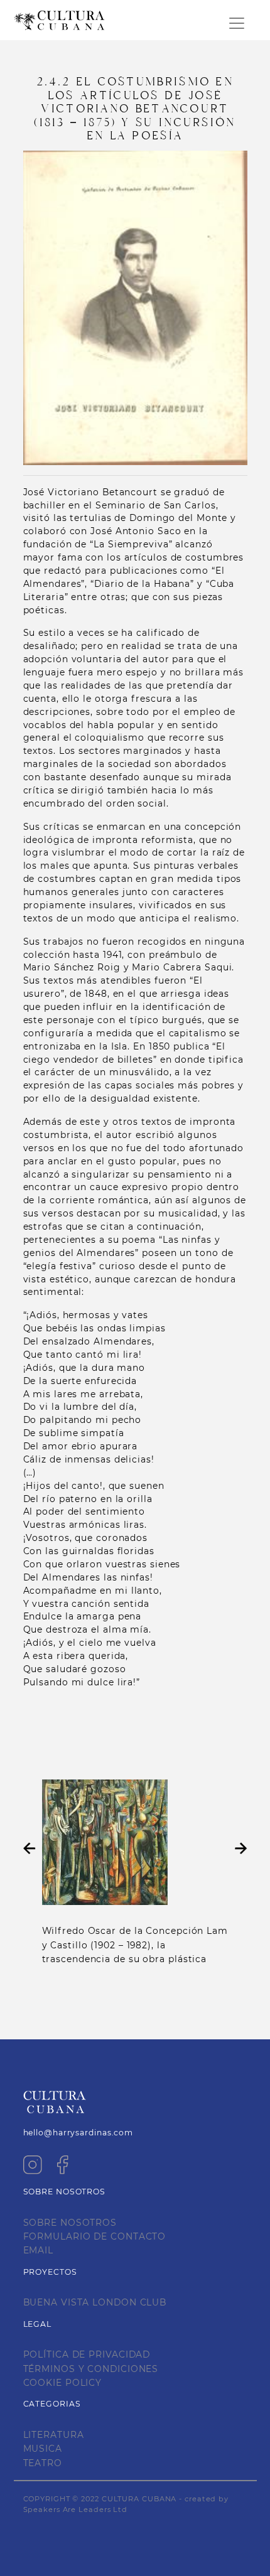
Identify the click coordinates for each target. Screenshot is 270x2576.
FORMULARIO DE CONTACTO (95, 2236)
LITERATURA (54, 2435)
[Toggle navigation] (237, 23)
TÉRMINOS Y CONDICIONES (91, 2369)
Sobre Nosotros (70, 2223)
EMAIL (39, 2250)
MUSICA (43, 2449)
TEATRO (43, 2463)
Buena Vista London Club (95, 2302)
